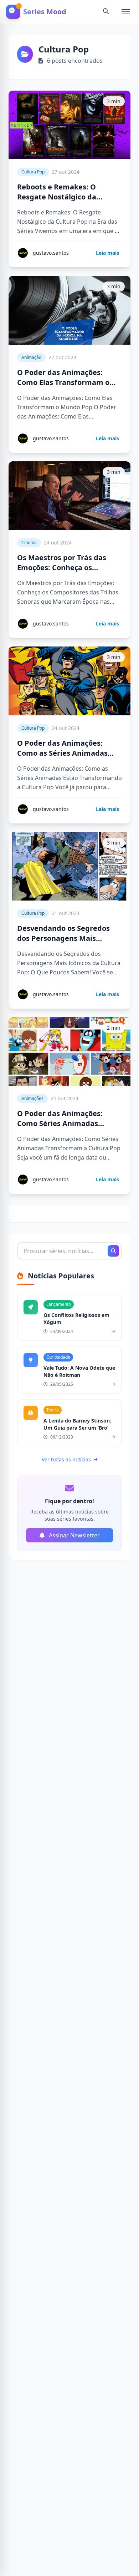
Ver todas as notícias (66, 1459)
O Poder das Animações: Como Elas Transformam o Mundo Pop (63, 382)
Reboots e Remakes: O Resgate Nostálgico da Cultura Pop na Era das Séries (69, 197)
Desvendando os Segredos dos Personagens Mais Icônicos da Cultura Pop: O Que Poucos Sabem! (64, 943)
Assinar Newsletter (74, 1535)
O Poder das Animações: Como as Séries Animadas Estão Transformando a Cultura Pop (62, 758)
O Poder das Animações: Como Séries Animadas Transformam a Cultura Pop (66, 1123)
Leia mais (107, 253)
